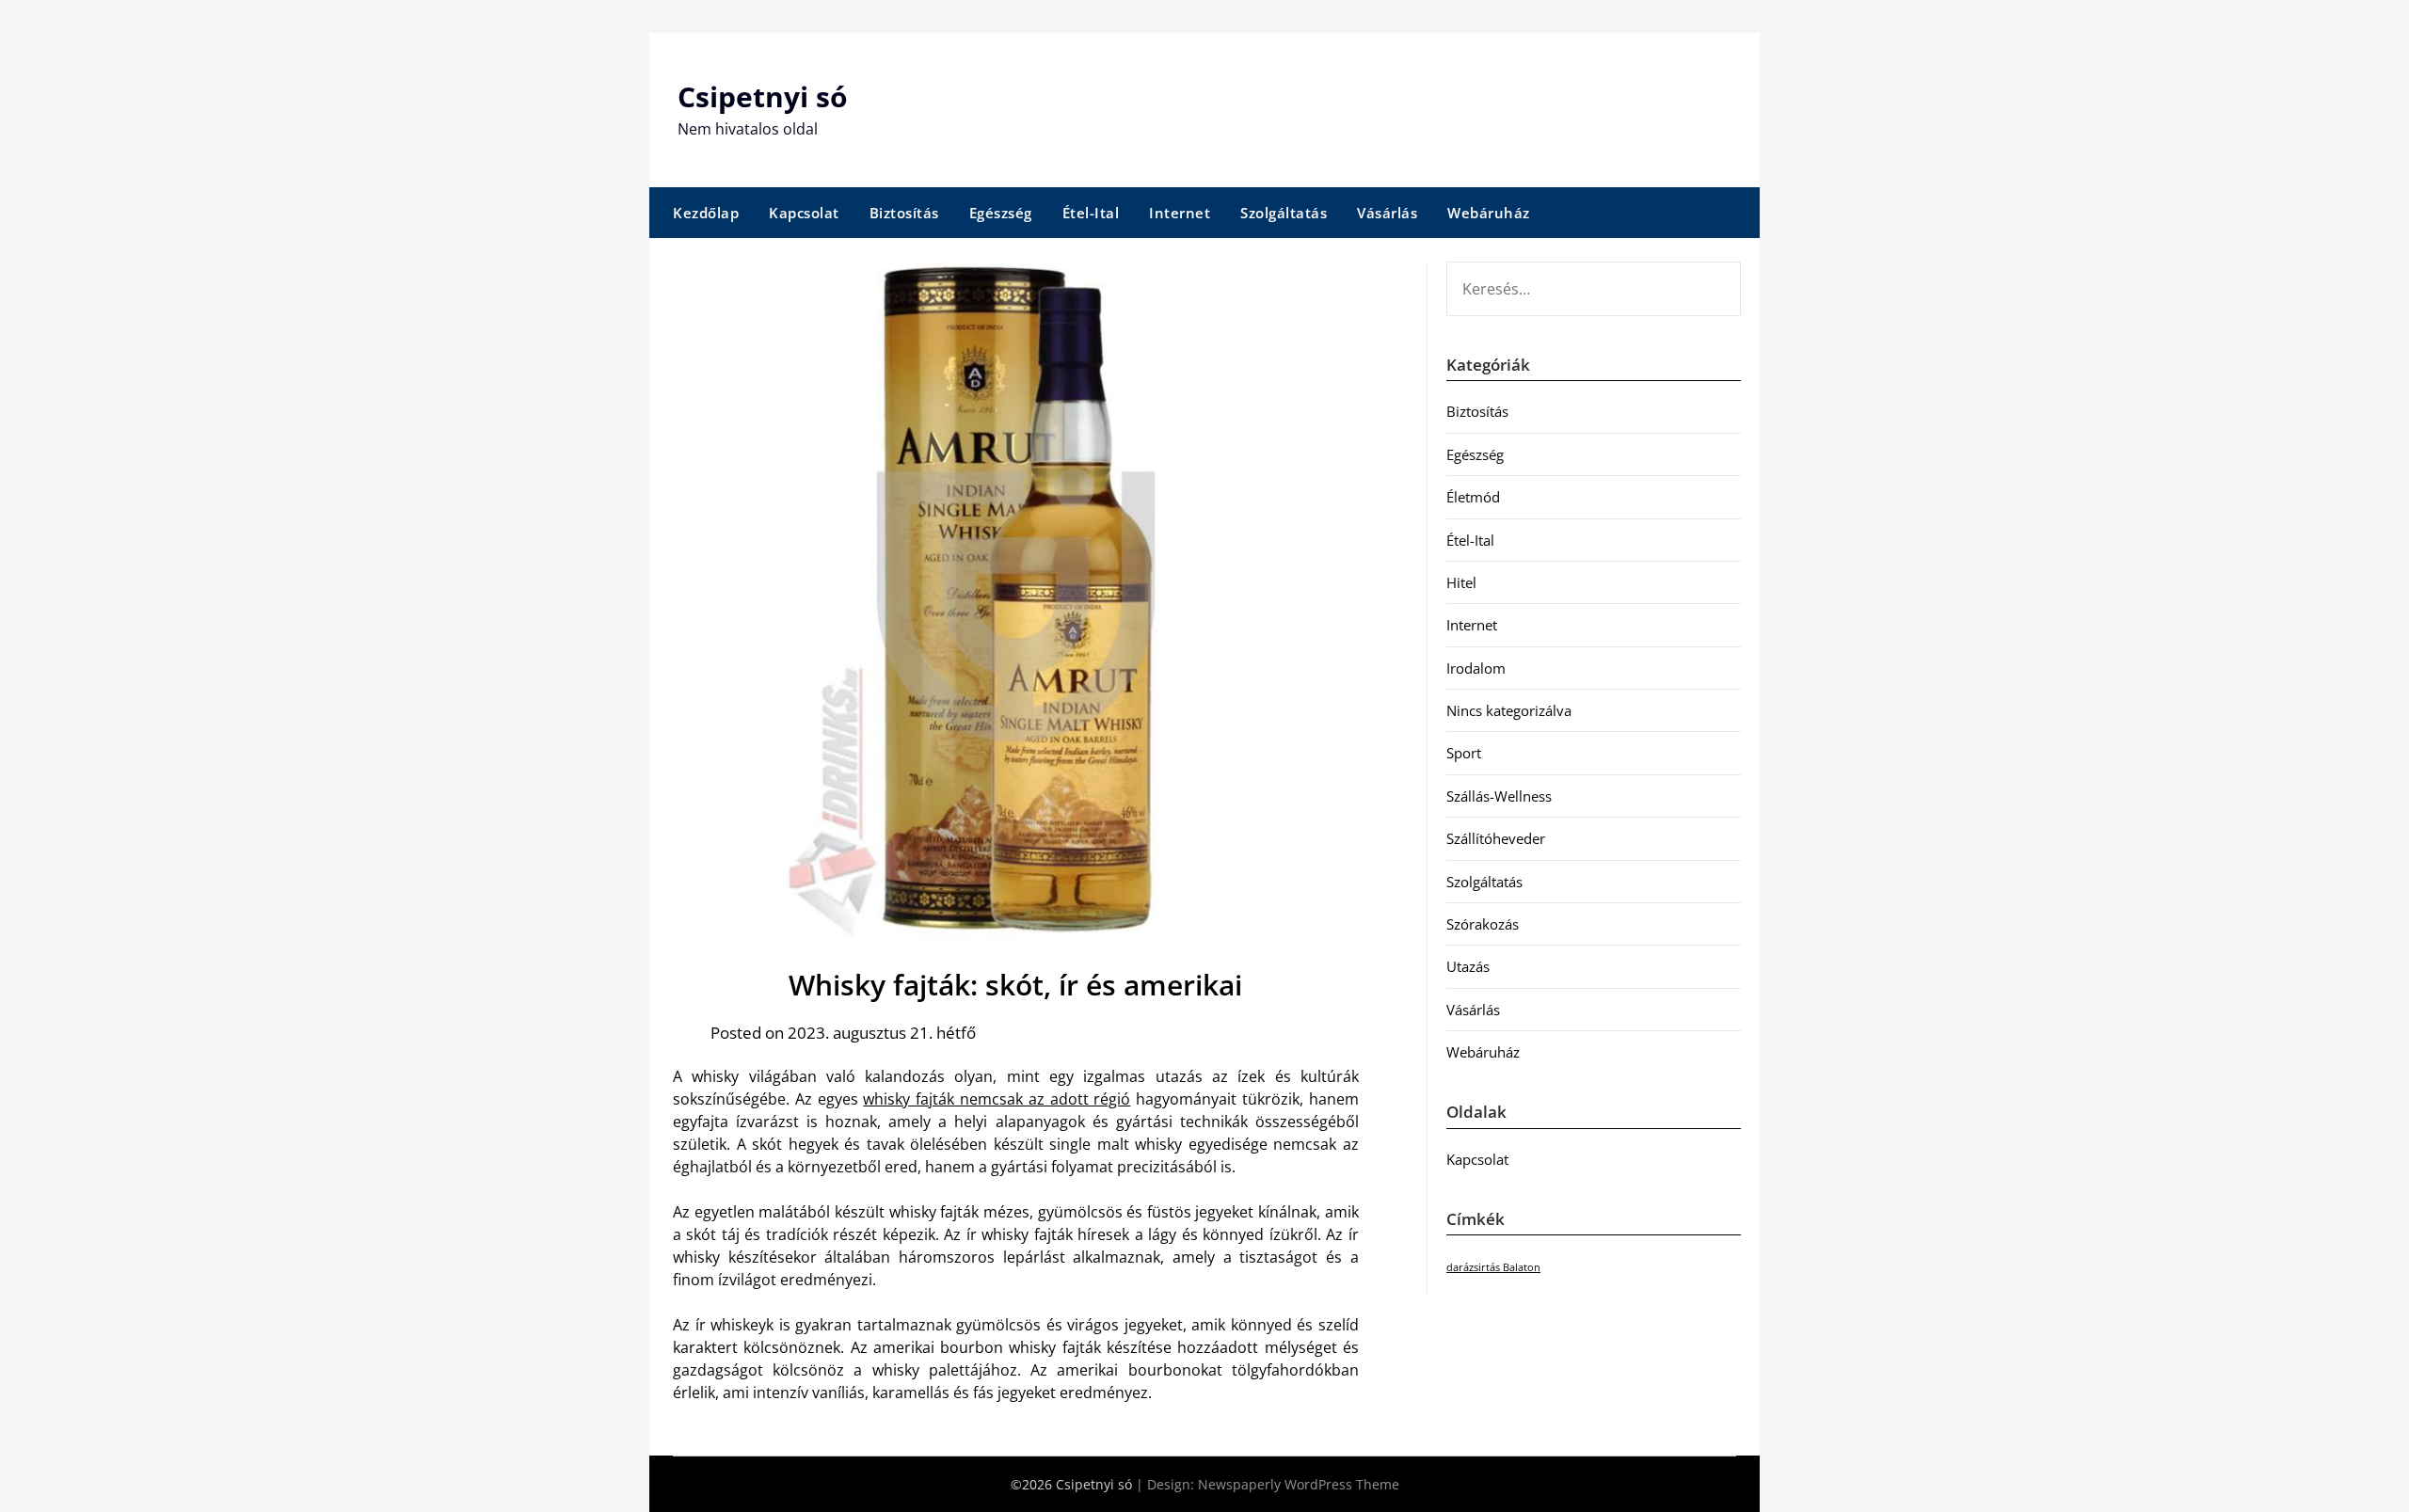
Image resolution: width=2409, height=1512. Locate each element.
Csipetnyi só (763, 96)
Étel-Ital (1091, 213)
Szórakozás (1483, 924)
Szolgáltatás (1284, 213)
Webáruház (1489, 213)
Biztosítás (904, 213)
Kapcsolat (804, 213)
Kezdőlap (706, 213)
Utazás (1468, 966)
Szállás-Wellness (1499, 796)
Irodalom (1476, 668)
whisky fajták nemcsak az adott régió (997, 1099)
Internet (1180, 213)
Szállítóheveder (1496, 838)
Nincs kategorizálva (1509, 710)
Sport (1464, 753)
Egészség (1001, 213)
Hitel (1461, 582)
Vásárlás (1387, 213)
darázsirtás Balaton (1493, 1267)
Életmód (1473, 497)
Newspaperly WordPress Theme (1299, 1484)
